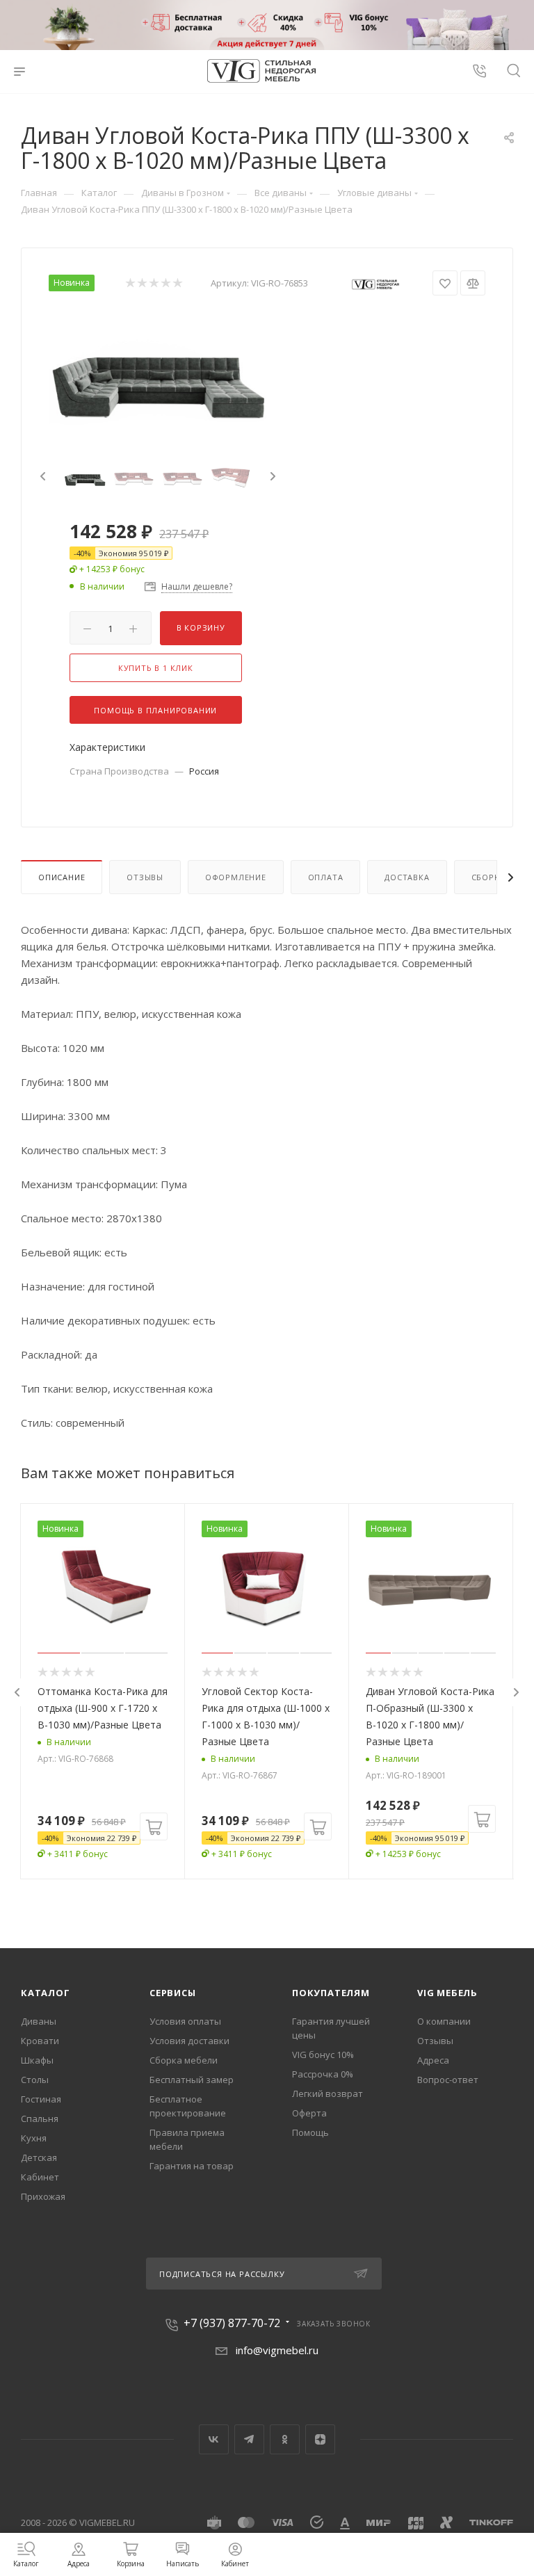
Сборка (488, 877)
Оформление (236, 877)
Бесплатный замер (192, 2080)
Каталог (46, 1993)
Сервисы (173, 1993)
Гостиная (41, 2099)
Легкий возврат (327, 2093)
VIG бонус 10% (323, 2055)
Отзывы (145, 877)
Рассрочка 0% (323, 2074)
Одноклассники (285, 2439)
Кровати (40, 2041)
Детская (39, 2157)
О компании (444, 2021)
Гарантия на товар (192, 2166)
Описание (62, 877)
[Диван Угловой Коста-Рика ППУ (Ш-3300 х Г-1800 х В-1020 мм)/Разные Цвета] (158, 372)
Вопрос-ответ (448, 2080)
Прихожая (43, 2196)
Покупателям (331, 1993)
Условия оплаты (185, 2021)
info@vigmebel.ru (277, 2350)
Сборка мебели (184, 2060)
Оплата (326, 877)
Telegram (249, 2439)
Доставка (407, 877)
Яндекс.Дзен (320, 2439)
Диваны (39, 2021)
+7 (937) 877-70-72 (232, 2323)
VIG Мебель (447, 1993)
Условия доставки (189, 2041)
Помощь (310, 2132)
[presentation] (41, 477)
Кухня (34, 2138)
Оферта (309, 2113)
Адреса (433, 2060)
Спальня (40, 2119)
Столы (35, 2080)
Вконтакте (214, 2439)
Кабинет (40, 2177)
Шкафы (37, 2060)
